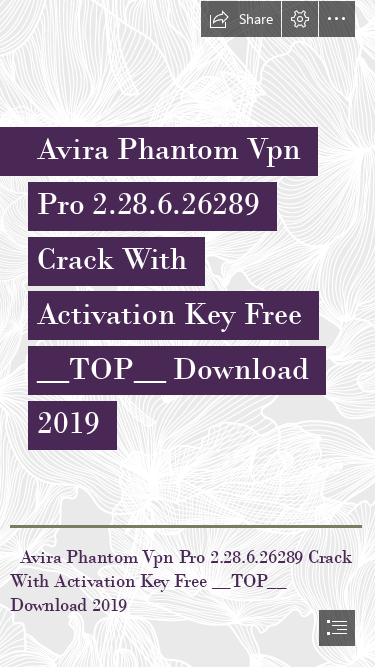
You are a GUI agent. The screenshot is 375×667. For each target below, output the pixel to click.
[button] (241, 19)
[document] (187, 333)
